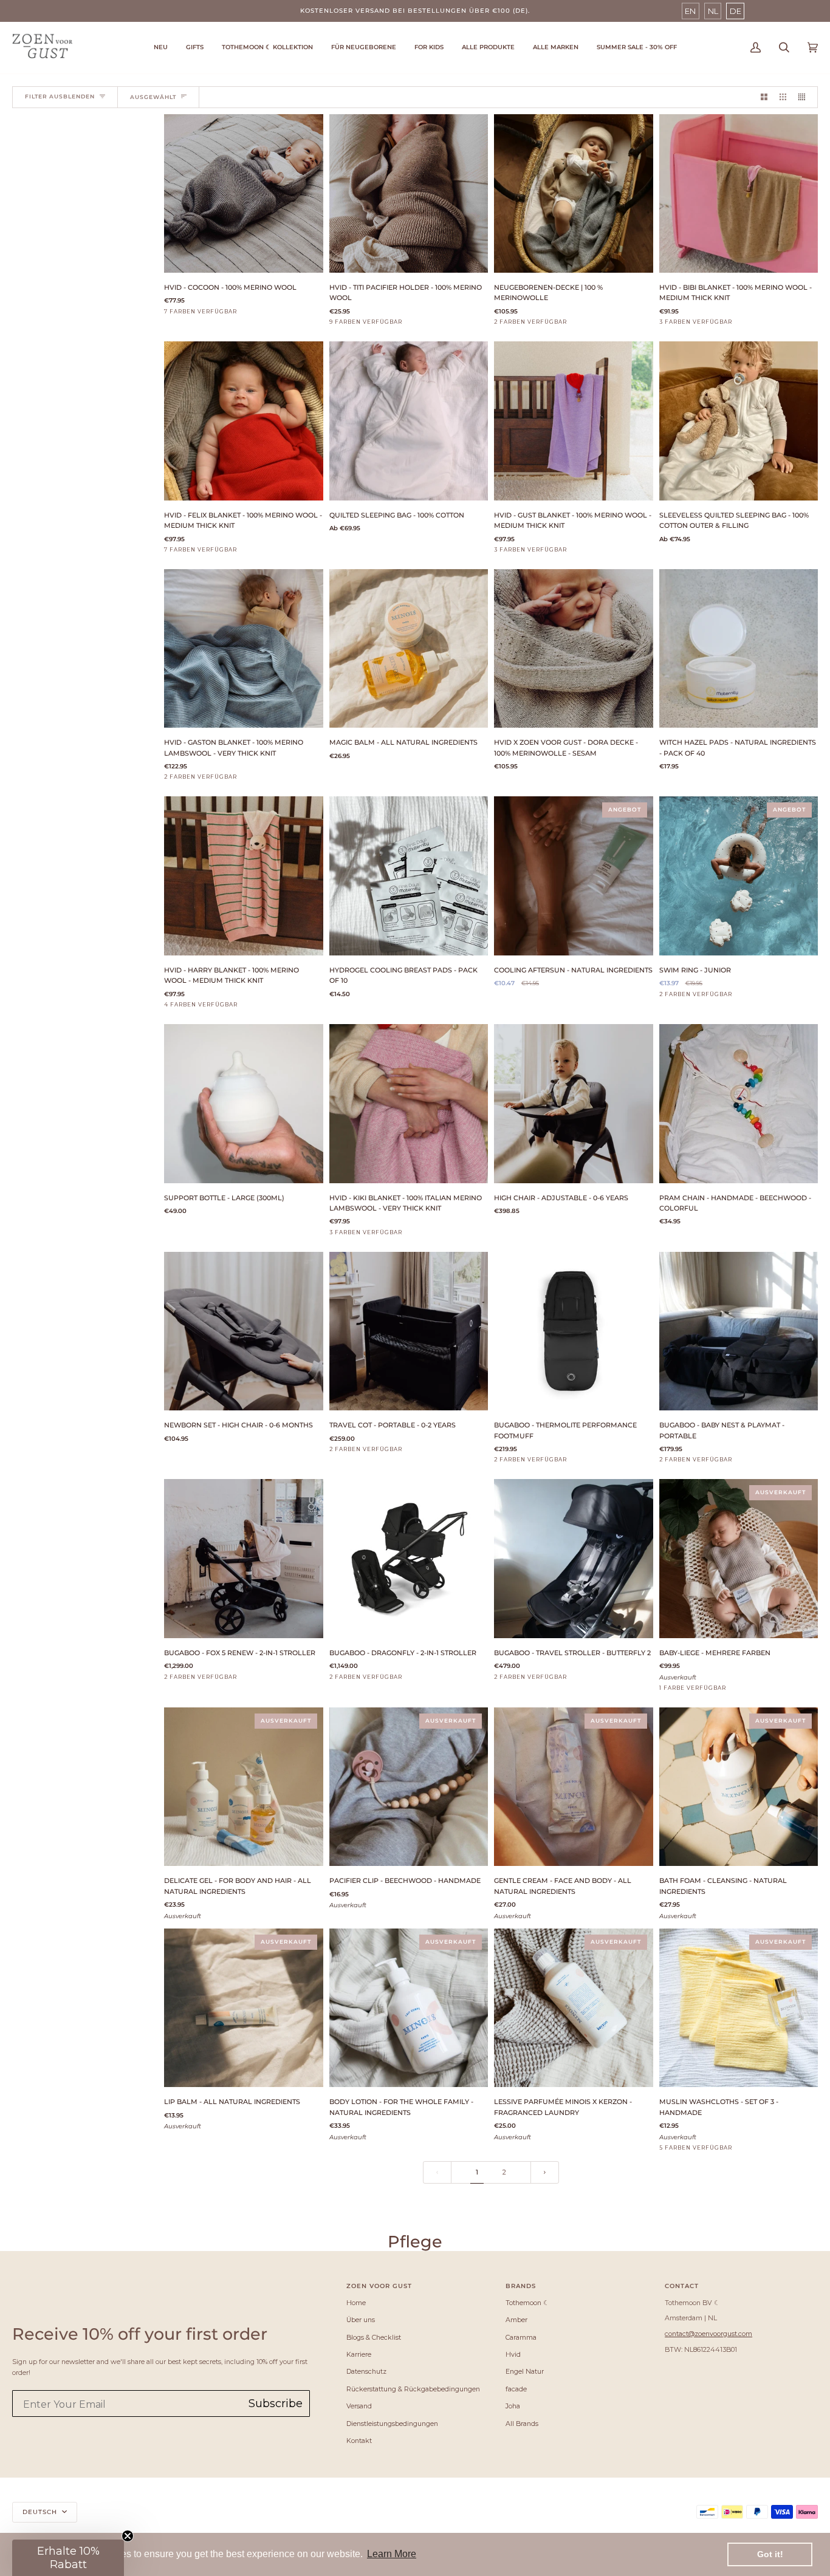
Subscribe (276, 2403)
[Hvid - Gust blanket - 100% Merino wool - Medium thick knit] (574, 421)
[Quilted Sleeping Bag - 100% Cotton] (409, 421)
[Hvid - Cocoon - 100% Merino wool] (244, 194)
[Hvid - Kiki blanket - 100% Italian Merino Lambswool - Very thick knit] (409, 1104)
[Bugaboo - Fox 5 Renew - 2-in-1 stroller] (244, 1559)
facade (516, 2389)
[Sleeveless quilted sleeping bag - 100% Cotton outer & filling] (739, 421)
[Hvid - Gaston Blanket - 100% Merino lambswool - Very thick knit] (244, 649)
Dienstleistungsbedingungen (392, 2424)
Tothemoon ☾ (527, 2303)
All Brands (522, 2424)
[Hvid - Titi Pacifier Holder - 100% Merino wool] (409, 194)
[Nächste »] (545, 2172)
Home (356, 2303)
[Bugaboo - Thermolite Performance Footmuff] (574, 1331)
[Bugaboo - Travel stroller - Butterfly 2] (574, 1559)
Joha (513, 2406)
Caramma (521, 2337)
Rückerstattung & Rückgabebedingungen (413, 2389)
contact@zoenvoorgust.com (708, 2334)
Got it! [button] (770, 2554)
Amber (516, 2320)
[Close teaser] (128, 2536)
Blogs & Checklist (374, 2337)
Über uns (361, 2320)
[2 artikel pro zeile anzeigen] (764, 97)
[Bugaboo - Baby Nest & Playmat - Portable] (739, 1331)
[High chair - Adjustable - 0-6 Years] (574, 1104)
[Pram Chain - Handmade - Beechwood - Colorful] (739, 1104)
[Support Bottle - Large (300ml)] (244, 1104)
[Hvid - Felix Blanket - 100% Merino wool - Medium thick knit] (244, 421)
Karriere (359, 2354)
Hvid (513, 2354)
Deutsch (41, 2512)
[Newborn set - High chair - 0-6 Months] (244, 1331)
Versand (359, 2406)
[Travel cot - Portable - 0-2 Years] (409, 1331)
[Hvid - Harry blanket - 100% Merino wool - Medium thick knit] (244, 876)
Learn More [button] (392, 2554)
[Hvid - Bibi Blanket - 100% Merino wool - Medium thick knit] (739, 194)
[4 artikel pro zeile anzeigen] (805, 97)
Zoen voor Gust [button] (379, 2286)
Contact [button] (682, 2286)
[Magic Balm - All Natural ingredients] (409, 649)
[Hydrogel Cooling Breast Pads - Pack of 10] (409, 876)
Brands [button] (521, 2286)
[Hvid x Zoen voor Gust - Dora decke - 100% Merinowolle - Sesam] (574, 649)
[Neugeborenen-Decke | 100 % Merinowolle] (574, 194)
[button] (267, 48)
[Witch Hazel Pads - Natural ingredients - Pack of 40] (739, 649)
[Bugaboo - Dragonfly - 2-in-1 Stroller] (409, 1559)
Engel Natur (525, 2371)
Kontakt (359, 2441)
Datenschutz (366, 2371)
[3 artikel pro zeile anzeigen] (783, 97)
